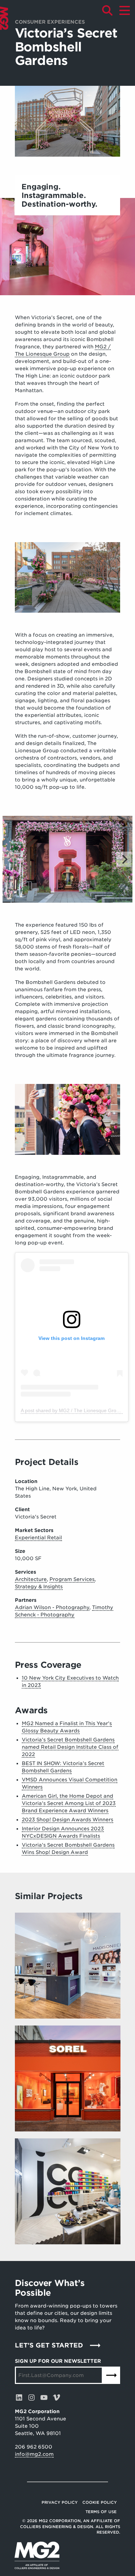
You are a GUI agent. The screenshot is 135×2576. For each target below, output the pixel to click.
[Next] (124, 859)
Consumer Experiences (50, 22)
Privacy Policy (60, 2502)
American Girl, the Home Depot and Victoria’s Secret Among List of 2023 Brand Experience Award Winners (69, 1803)
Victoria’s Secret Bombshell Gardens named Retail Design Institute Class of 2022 (70, 1747)
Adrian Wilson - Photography (52, 1607)
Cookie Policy (100, 2502)
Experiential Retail (38, 1538)
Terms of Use (101, 2512)
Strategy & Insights (39, 1587)
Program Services (72, 1579)
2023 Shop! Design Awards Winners (67, 1820)
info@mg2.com (34, 2454)
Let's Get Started (49, 2345)
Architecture (31, 1579)
